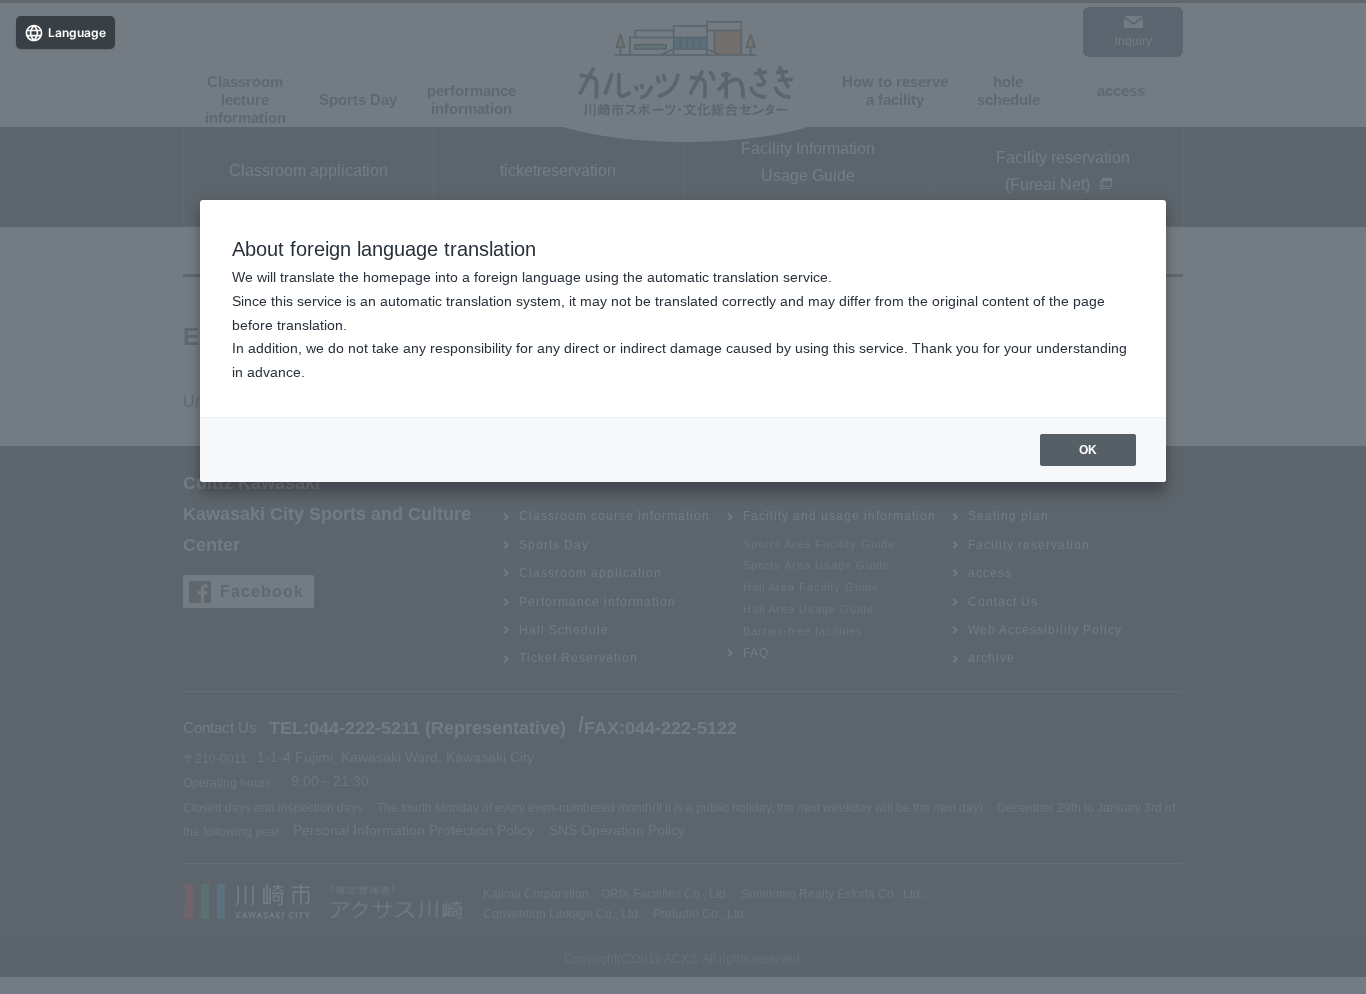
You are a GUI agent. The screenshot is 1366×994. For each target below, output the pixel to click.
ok (1088, 450)
